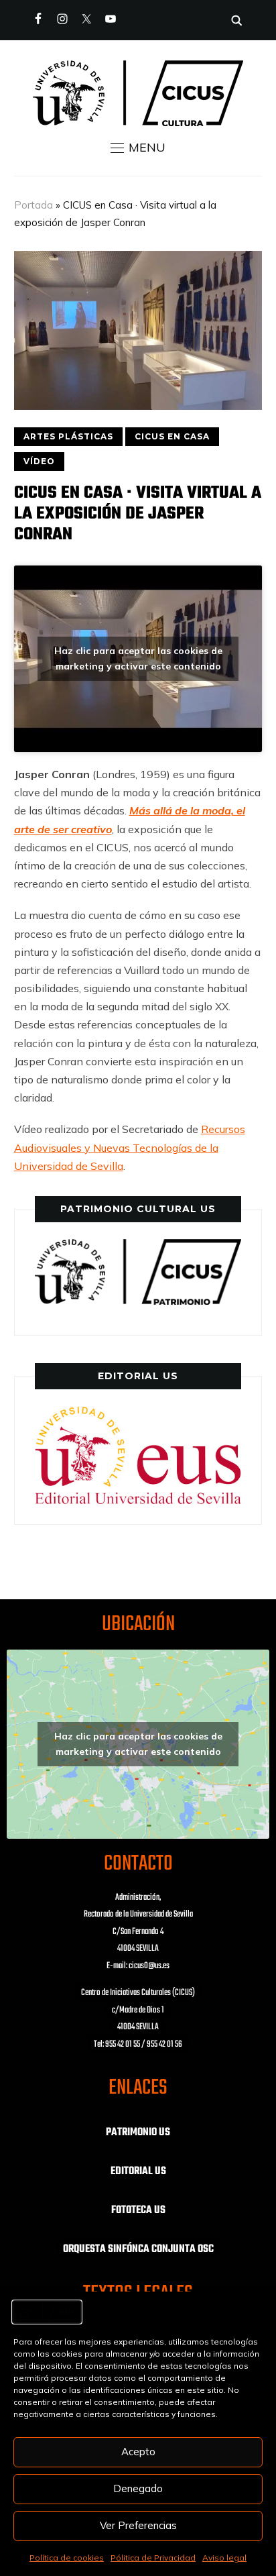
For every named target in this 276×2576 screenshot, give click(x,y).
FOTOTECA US (138, 2210)
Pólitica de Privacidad (153, 2558)
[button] (138, 148)
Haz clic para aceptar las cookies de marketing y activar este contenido (138, 658)
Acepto (138, 2452)
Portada (33, 205)
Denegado (138, 2488)
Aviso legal (224, 2558)
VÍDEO (39, 461)
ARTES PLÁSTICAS (68, 436)
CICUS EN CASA (172, 436)
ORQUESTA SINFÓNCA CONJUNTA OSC (138, 2249)
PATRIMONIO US (138, 2133)
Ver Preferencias (138, 2525)
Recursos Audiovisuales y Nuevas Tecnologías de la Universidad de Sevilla (130, 1147)
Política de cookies (67, 2558)
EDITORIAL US (138, 2171)
